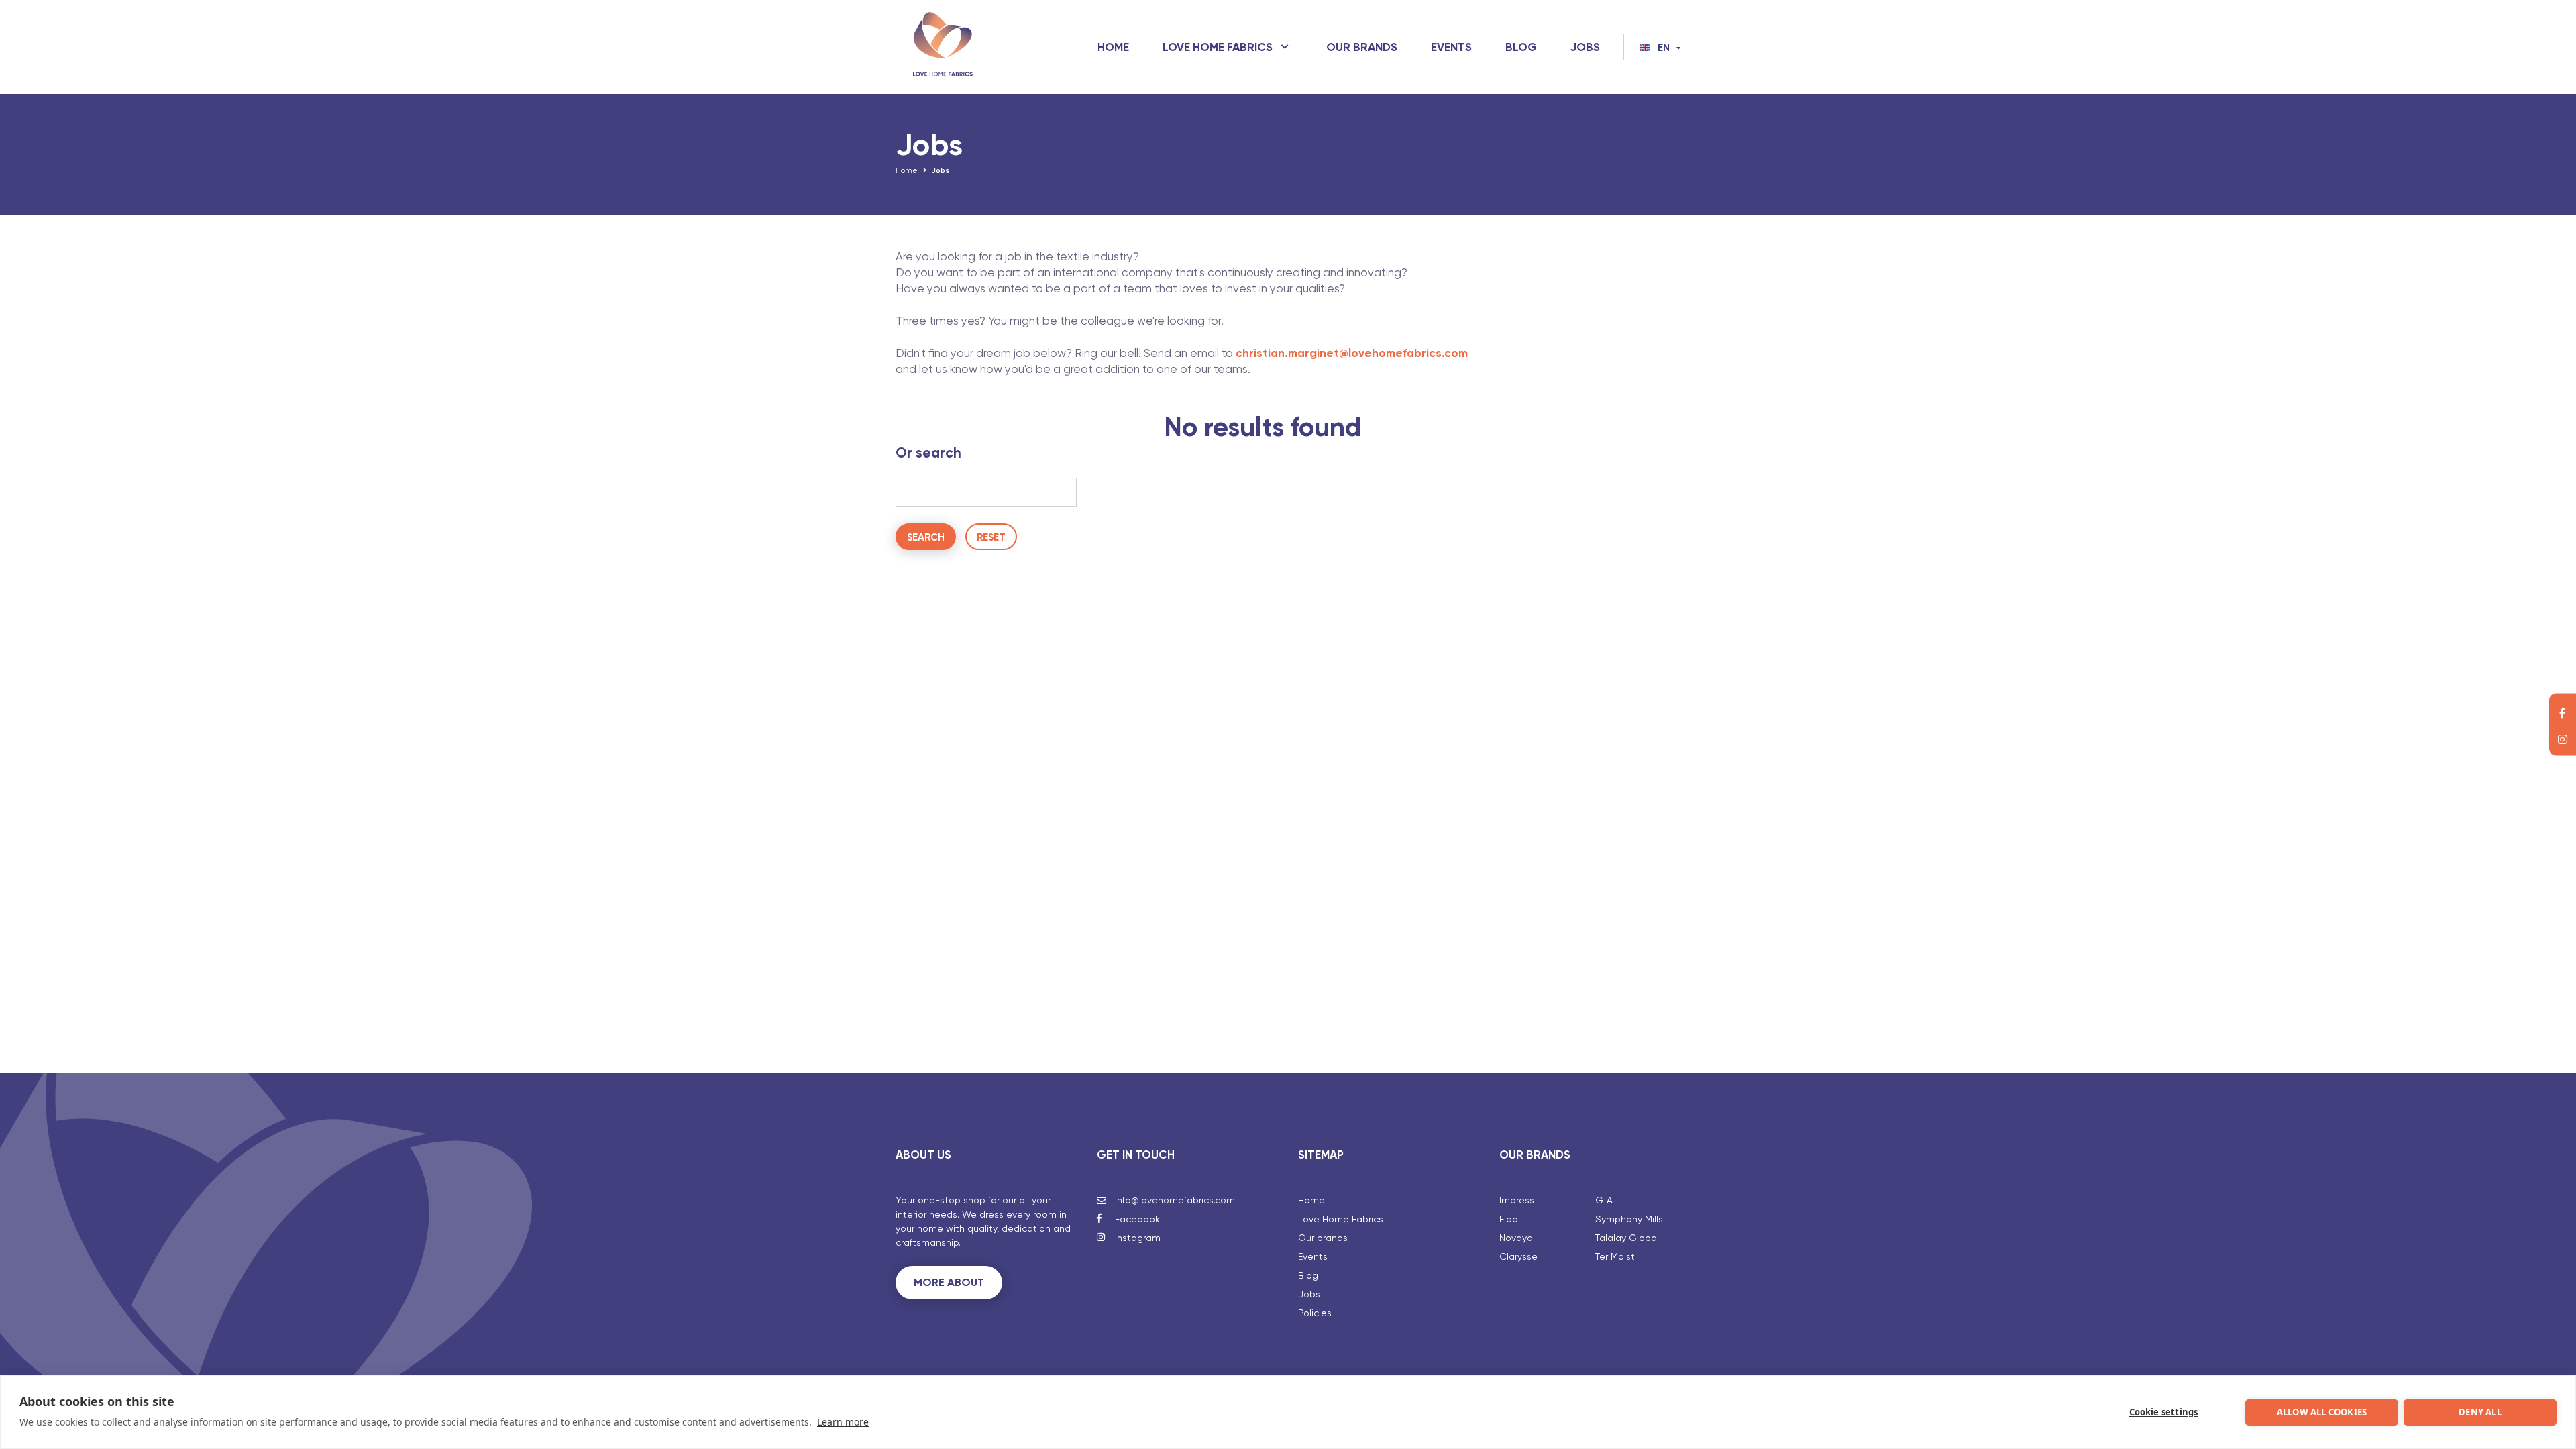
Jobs (1585, 47)
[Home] (943, 47)
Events (1451, 47)
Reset (991, 537)
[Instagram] (2563, 738)
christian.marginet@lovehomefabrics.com (1352, 353)
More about (949, 1282)
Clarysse (1518, 1256)
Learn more (843, 1422)
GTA (1604, 1200)
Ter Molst (1615, 1256)
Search (926, 537)
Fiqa (1509, 1219)
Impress (1517, 1200)
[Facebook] (2563, 712)
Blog (1521, 47)
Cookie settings (2164, 1412)
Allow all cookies (2322, 1412)
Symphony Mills (1629, 1219)
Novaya (1516, 1238)
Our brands (1362, 47)
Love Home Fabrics (1218, 47)
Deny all (2480, 1412)
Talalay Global (1627, 1238)
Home (1113, 47)
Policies (1315, 1313)
